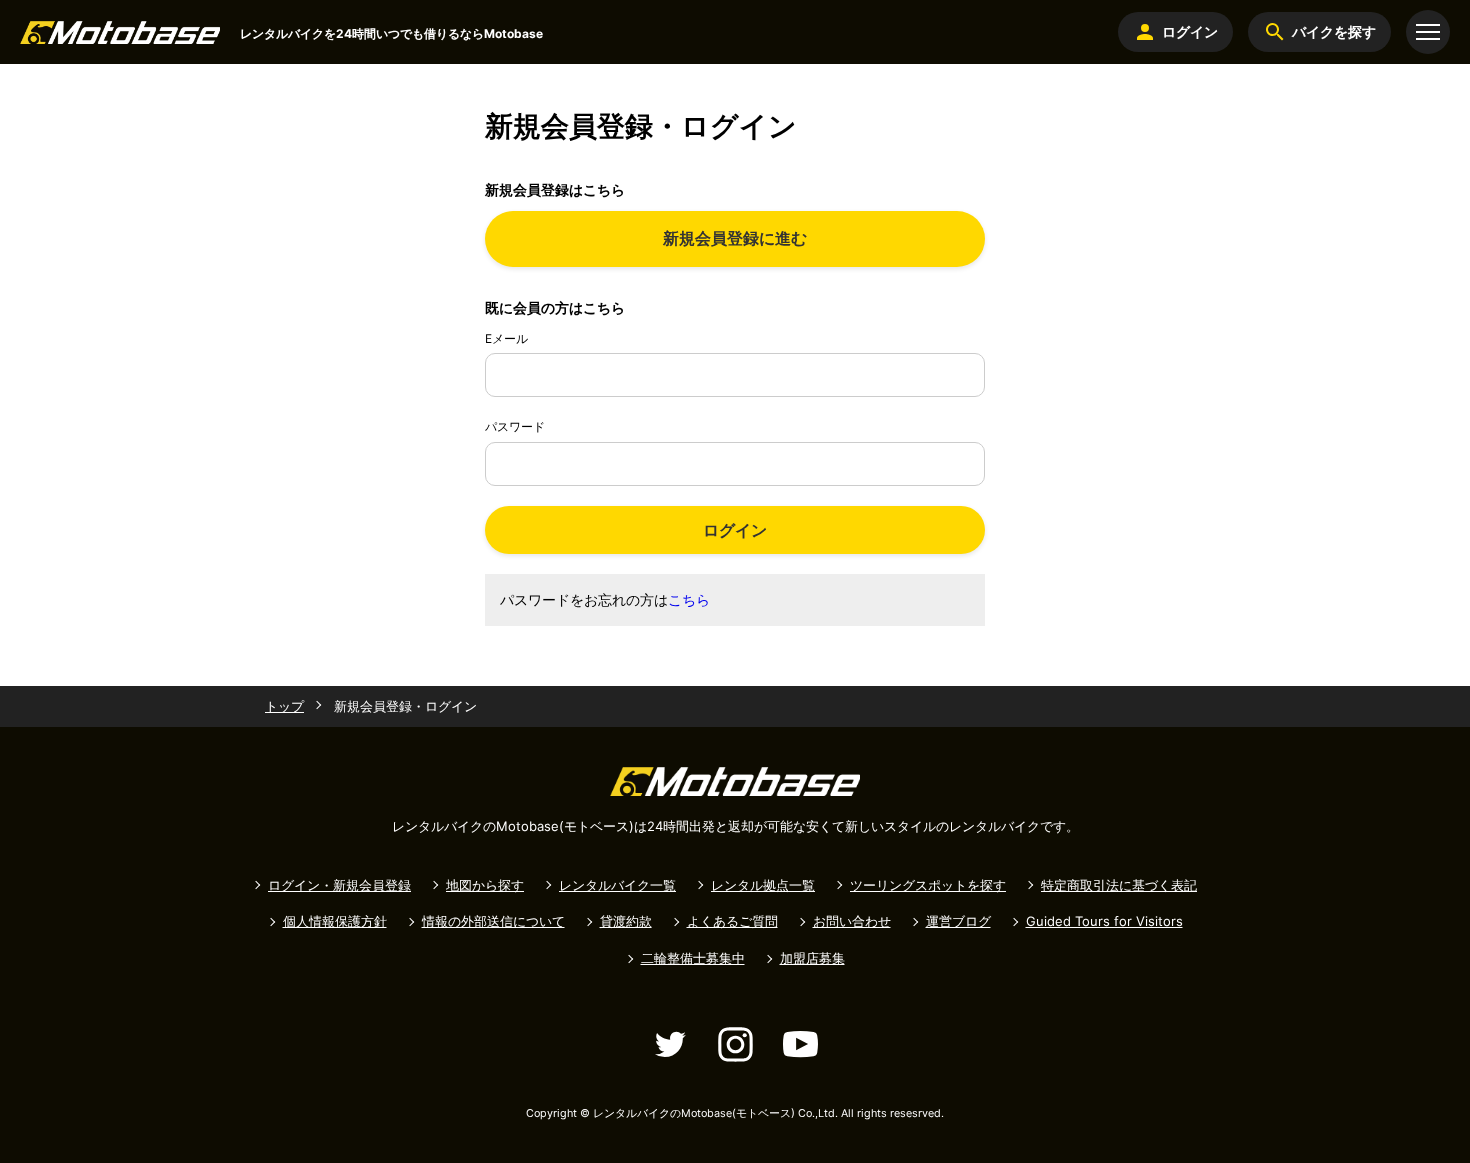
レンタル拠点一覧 (763, 885)
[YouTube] (800, 1044)
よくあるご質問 (732, 921)
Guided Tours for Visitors (1104, 921)
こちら (689, 599)
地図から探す (485, 885)
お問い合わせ (852, 921)
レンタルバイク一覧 (617, 885)
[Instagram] (735, 1044)
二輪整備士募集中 (693, 958)
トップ (284, 706)
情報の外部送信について (493, 921)
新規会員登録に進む (735, 238)
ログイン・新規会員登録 (339, 885)
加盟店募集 (812, 958)
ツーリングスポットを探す (928, 885)
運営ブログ (958, 921)
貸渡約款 (626, 921)
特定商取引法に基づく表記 (1119, 885)
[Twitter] (670, 1044)
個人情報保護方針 (335, 921)
